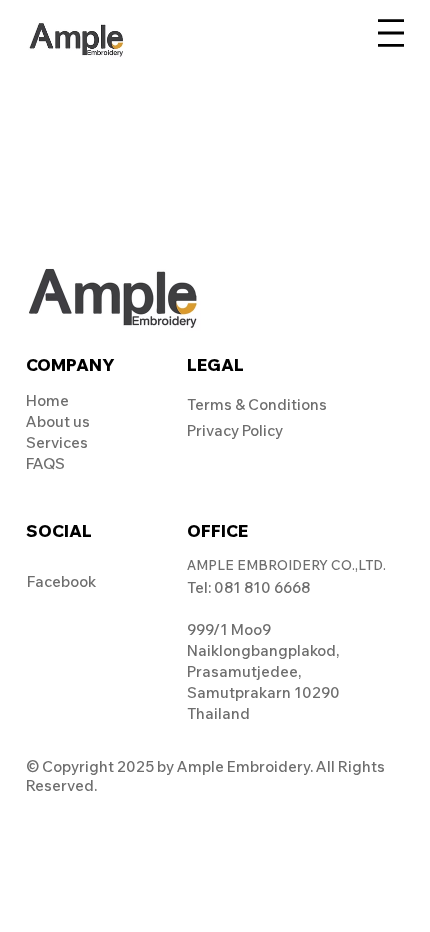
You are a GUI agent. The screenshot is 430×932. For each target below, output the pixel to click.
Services (57, 442)
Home (47, 400)
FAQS (45, 463)
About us (58, 421)
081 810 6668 (262, 587)
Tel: (200, 587)
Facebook (61, 581)
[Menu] (391, 32)
